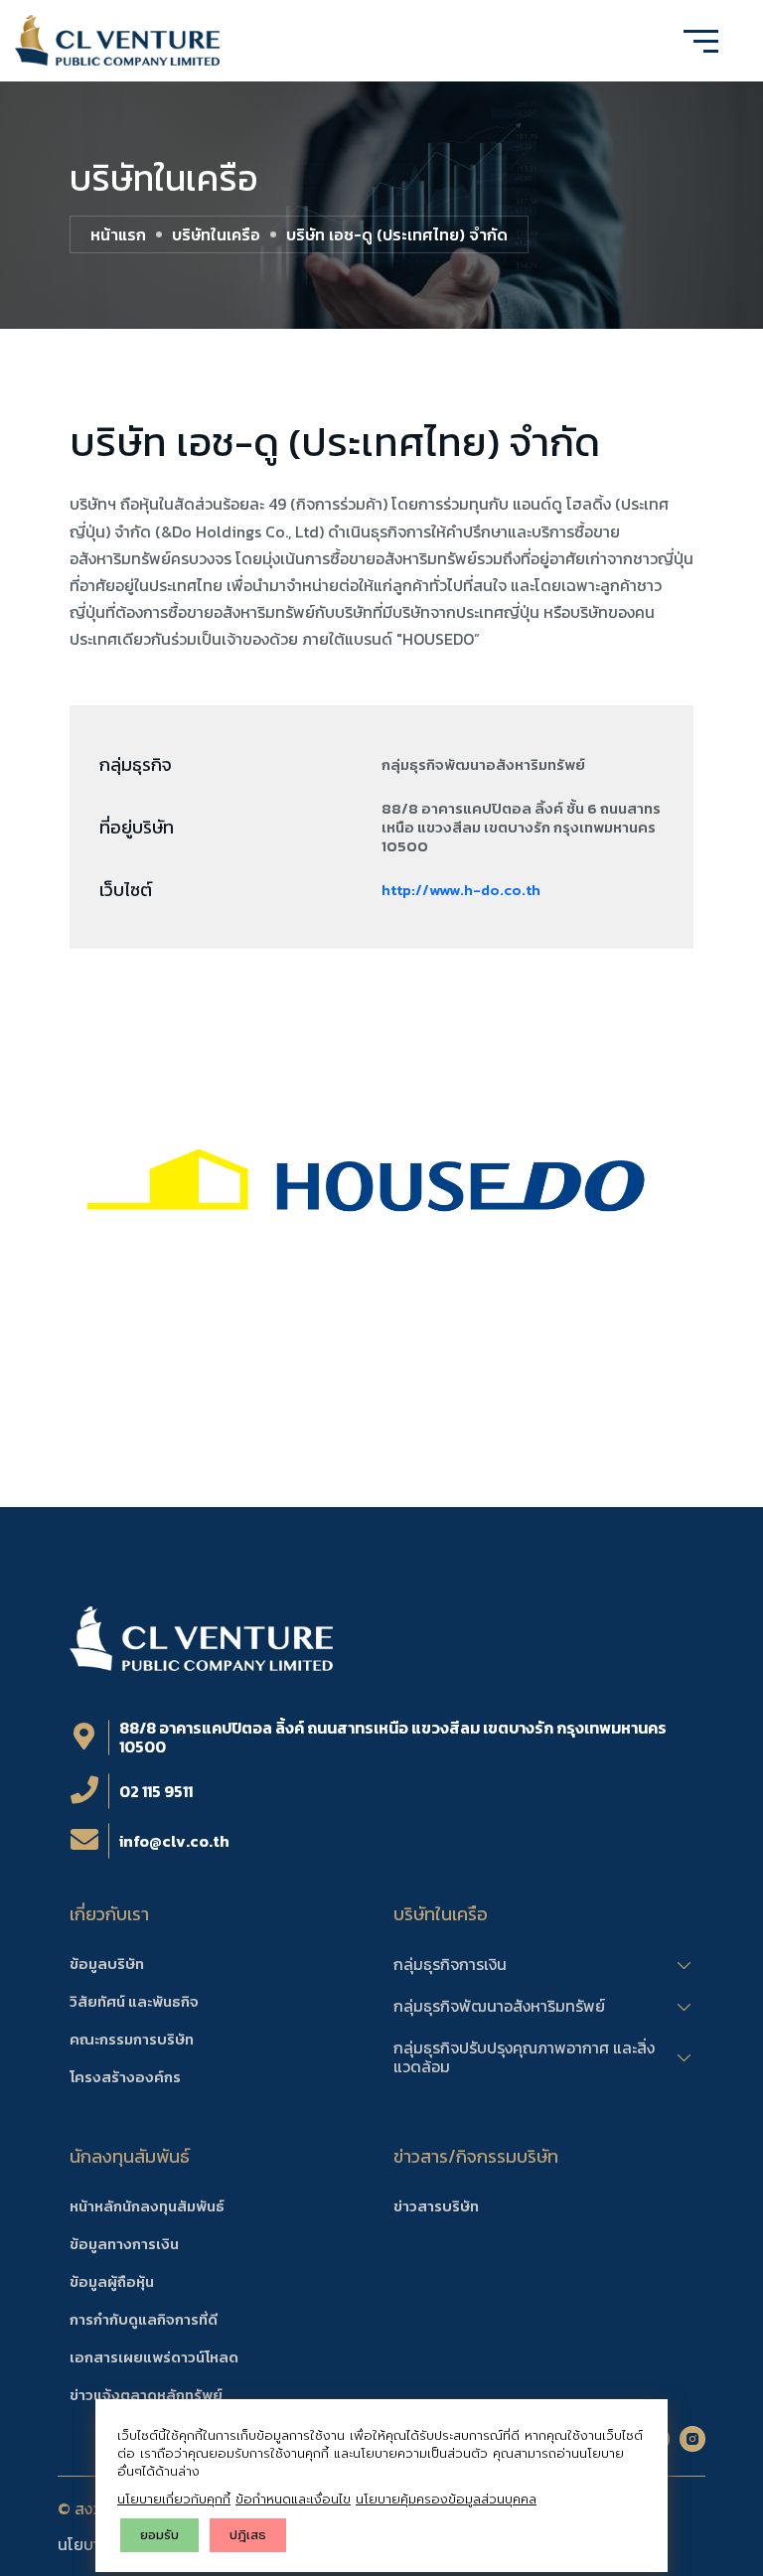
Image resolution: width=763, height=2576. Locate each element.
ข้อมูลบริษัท (107, 1964)
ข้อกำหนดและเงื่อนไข (293, 2499)
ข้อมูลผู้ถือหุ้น (112, 2281)
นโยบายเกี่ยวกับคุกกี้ (174, 2499)
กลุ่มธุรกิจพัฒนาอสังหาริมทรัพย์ (499, 2007)
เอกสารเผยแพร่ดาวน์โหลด (154, 2357)
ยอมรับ (159, 2535)
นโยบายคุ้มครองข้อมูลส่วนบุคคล (446, 2499)
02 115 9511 (156, 1791)
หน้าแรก (118, 234)
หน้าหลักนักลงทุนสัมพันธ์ (147, 2206)
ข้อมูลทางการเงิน (124, 2244)
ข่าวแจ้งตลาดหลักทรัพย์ (146, 2395)
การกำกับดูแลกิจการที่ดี (144, 2319)
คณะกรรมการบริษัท (132, 2039)
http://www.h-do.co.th (461, 890)
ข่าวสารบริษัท (436, 2206)
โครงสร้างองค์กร (125, 2077)
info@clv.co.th (174, 1841)
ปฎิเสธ (248, 2535)
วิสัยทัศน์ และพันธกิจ (134, 2001)
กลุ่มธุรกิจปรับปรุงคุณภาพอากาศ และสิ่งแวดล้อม (524, 2057)
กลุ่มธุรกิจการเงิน (450, 1965)
